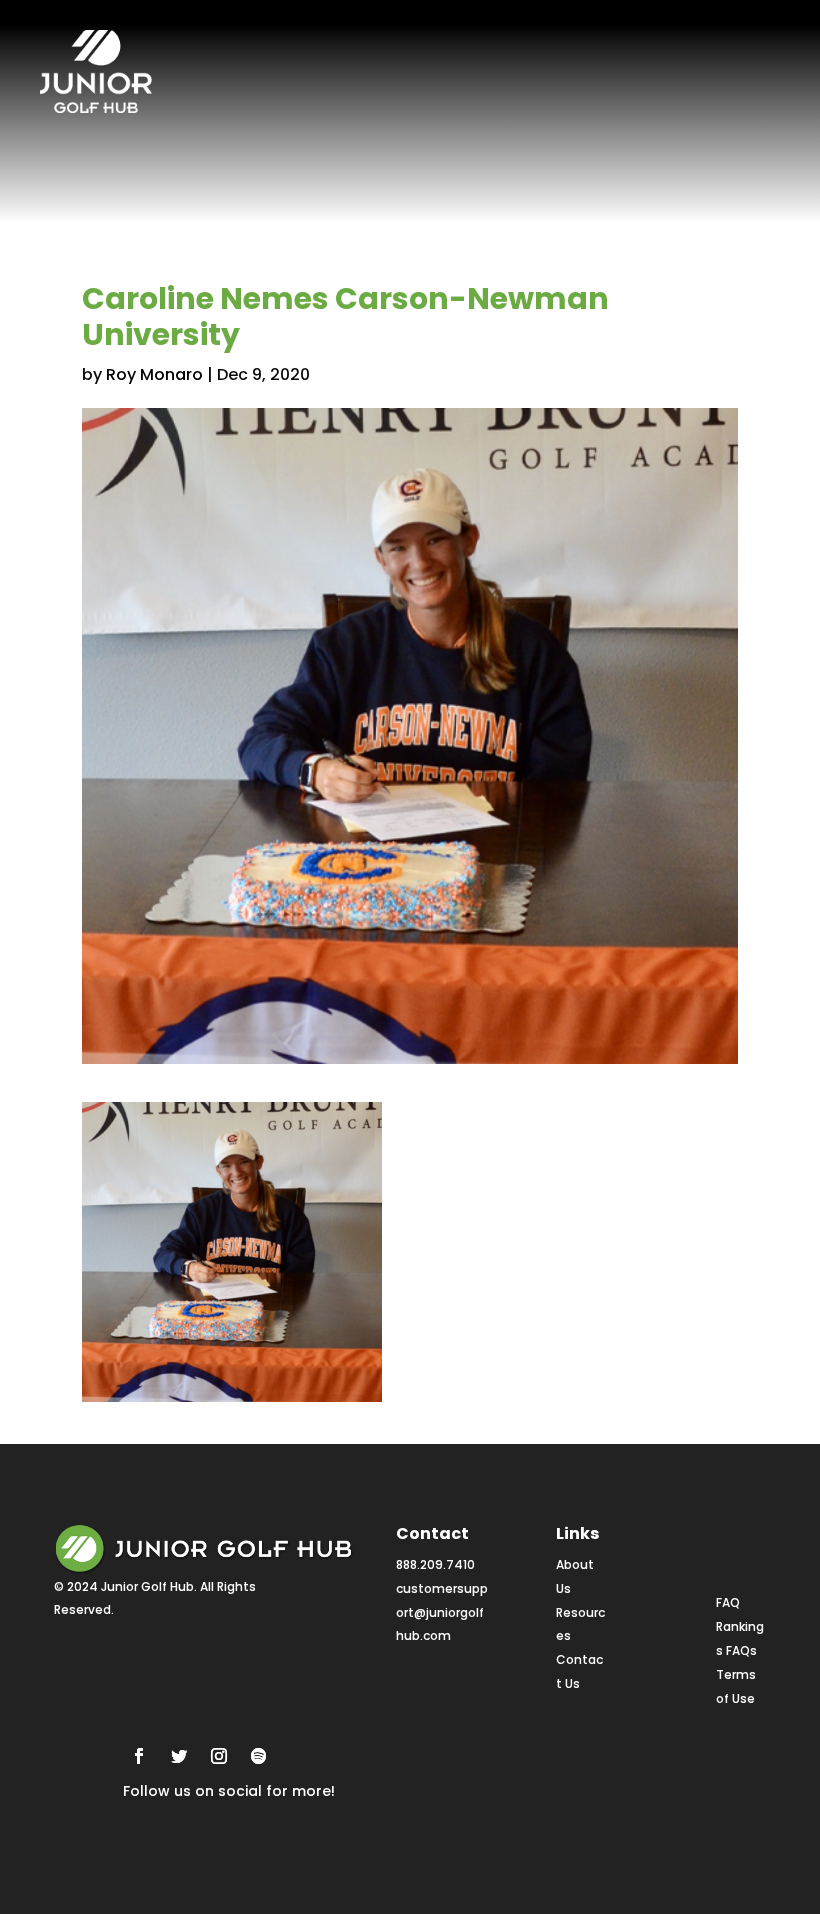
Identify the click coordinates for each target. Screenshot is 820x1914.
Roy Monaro (154, 374)
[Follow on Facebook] (139, 1756)
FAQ (728, 1602)
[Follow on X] (179, 1756)
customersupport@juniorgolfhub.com (442, 1612)
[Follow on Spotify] (259, 1756)
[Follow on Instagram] (219, 1756)
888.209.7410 (435, 1564)
